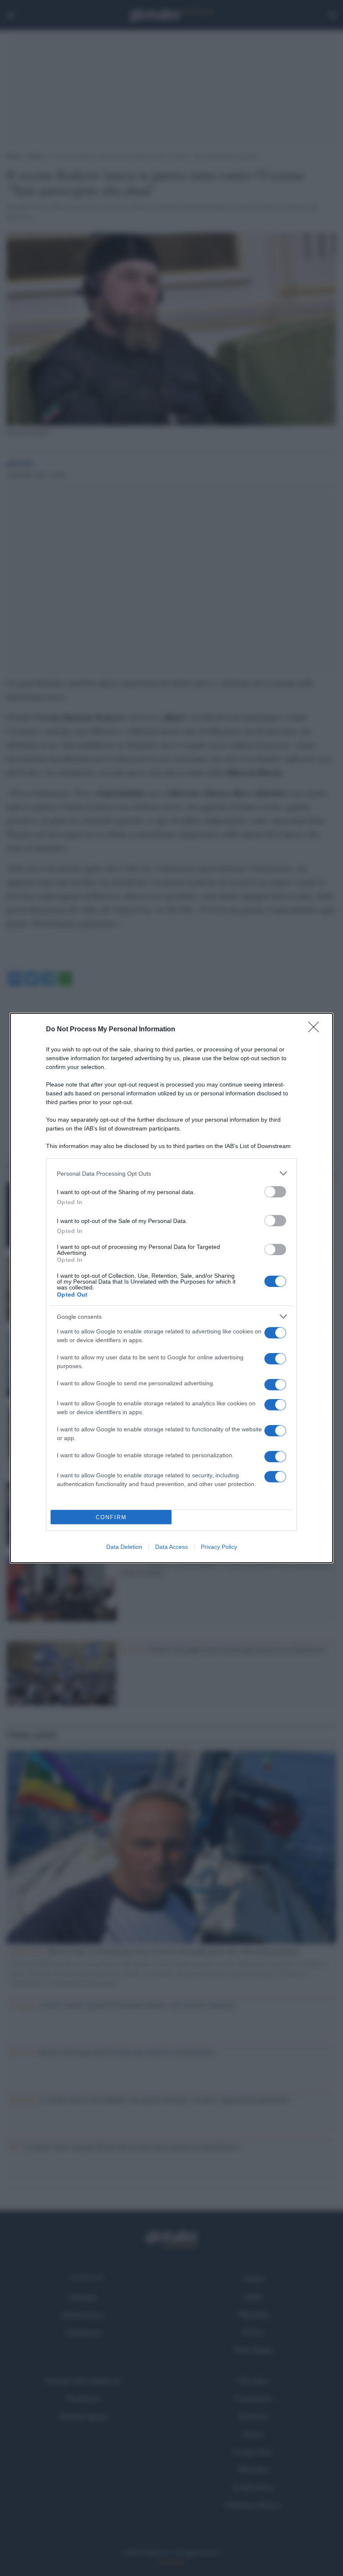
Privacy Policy (219, 1547)
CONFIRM (111, 1517)
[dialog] (171, 1288)
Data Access (171, 1547)
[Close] (316, 1030)
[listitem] (171, 1173)
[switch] (275, 1192)
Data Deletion (124, 1547)
